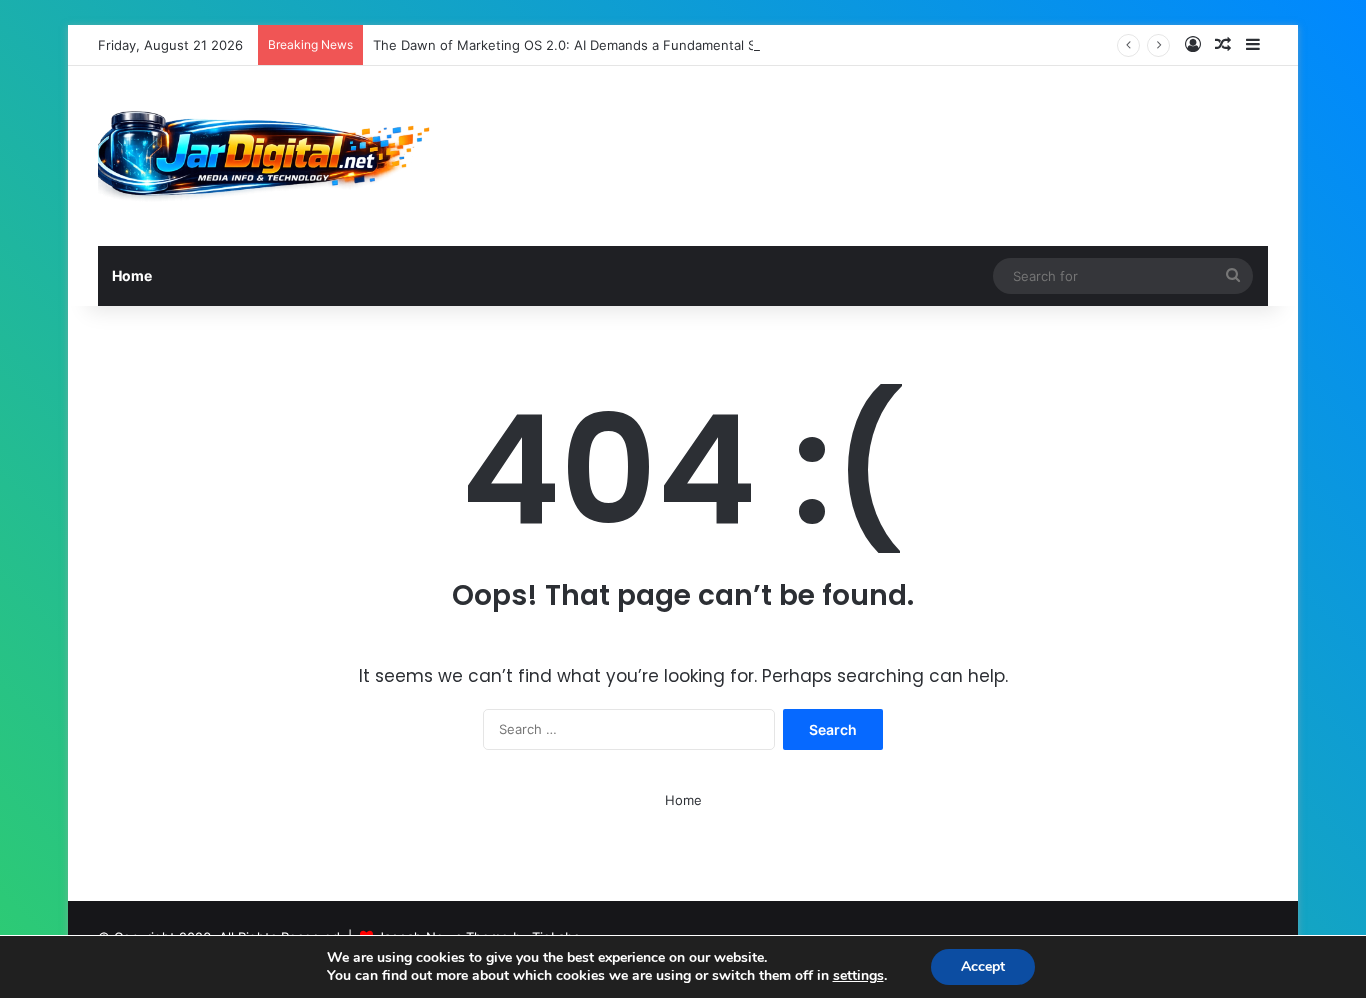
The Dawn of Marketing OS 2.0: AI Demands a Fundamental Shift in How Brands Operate (650, 45)
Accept (983, 966)
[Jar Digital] (270, 156)
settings (858, 976)
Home (132, 275)
